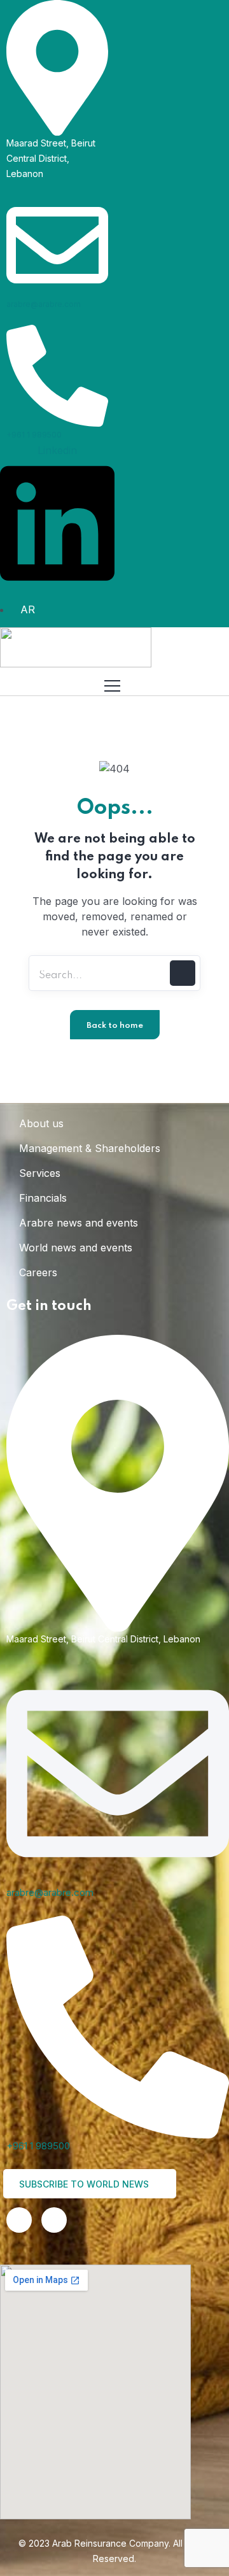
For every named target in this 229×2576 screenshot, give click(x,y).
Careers (38, 1272)
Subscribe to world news (85, 2184)
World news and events (76, 1248)
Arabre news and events (79, 1223)
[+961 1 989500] (57, 375)
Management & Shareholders (90, 1148)
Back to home (115, 1026)
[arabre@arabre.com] (57, 244)
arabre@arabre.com (44, 304)
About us (41, 1123)
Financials (43, 1198)
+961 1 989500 (34, 435)
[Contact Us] (54, 2220)
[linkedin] (19, 2220)
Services (40, 1173)
